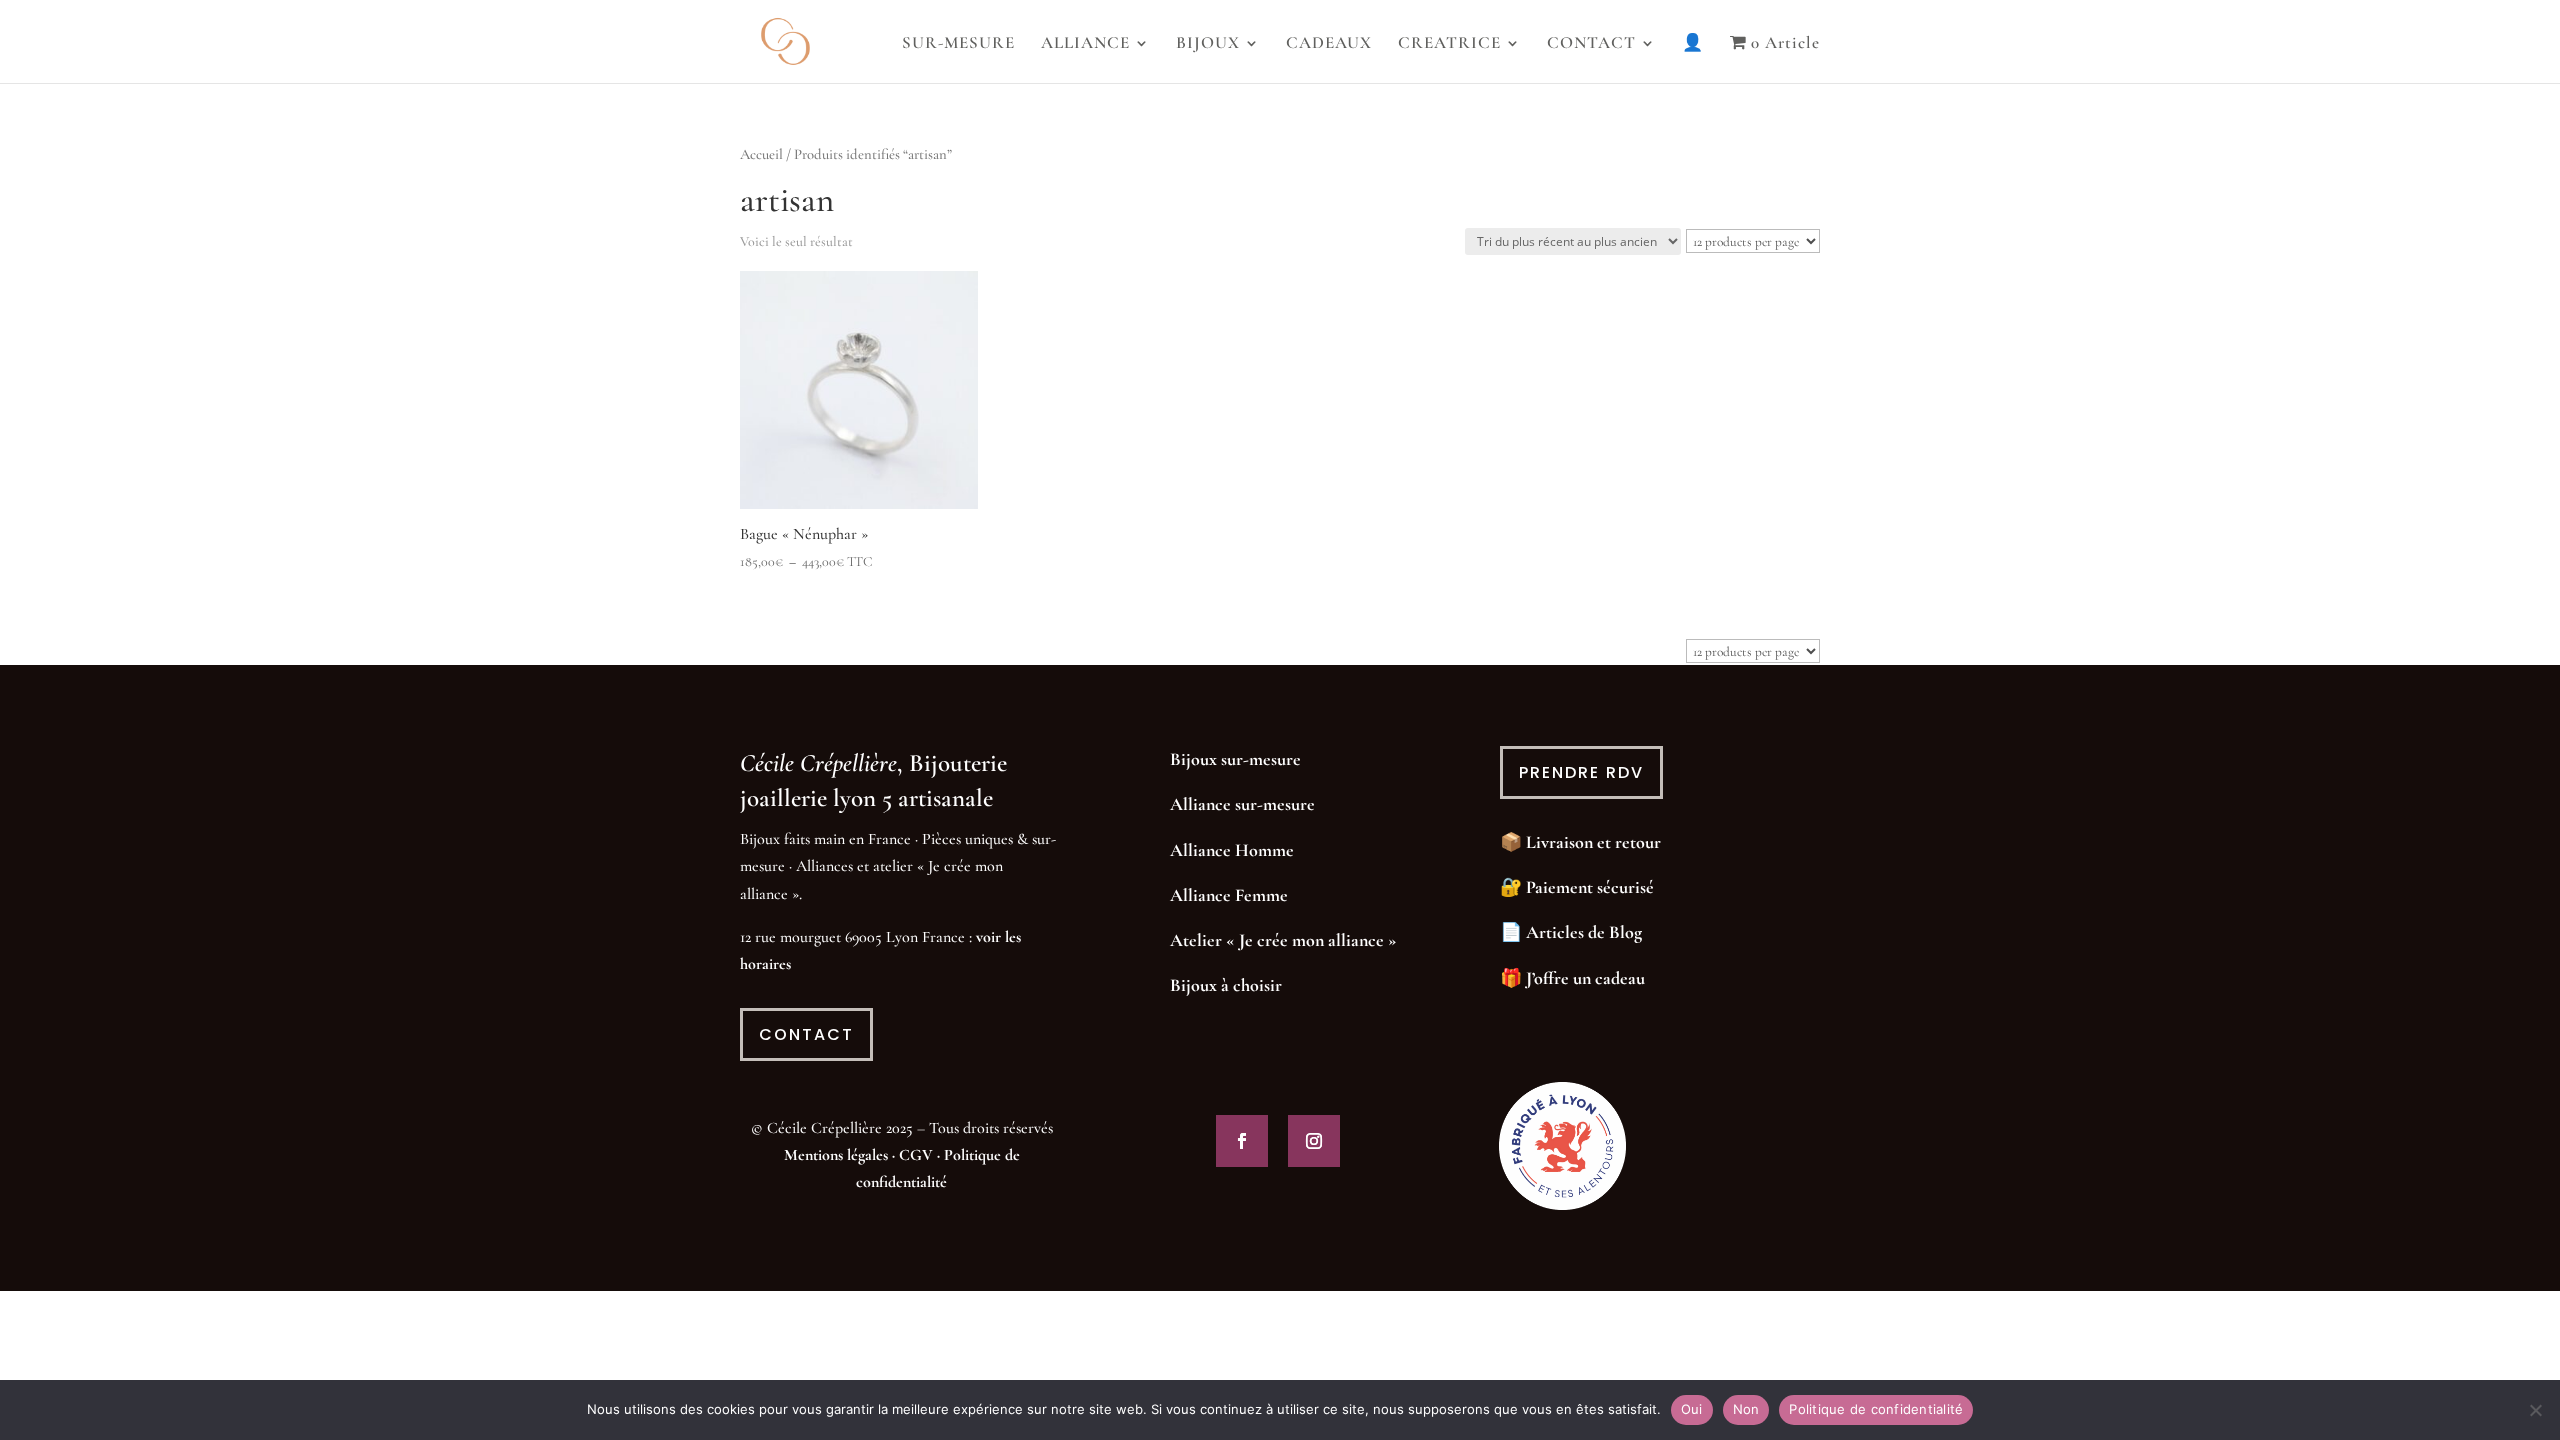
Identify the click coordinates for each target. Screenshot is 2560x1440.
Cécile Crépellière (818, 763)
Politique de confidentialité (1876, 1409)
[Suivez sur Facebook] (1242, 1141)
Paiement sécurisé (1590, 887)
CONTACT (1591, 44)
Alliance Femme (1229, 895)
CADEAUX (1329, 44)
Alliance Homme (1232, 850)
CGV (916, 1155)
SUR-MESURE (958, 44)
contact (806, 1034)
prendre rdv (1581, 772)
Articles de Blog (1584, 932)
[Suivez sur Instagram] (1314, 1141)
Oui (1692, 1409)
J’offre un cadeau (1585, 978)
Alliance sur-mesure (1242, 804)
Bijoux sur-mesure (1235, 759)
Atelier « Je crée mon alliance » (1283, 940)
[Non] (2535, 1410)
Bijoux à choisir (1226, 985)
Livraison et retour (1593, 842)
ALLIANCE (1085, 44)
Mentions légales (836, 1155)
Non (1746, 1409)
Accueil (761, 154)
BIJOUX (1208, 44)
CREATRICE (1449, 44)
